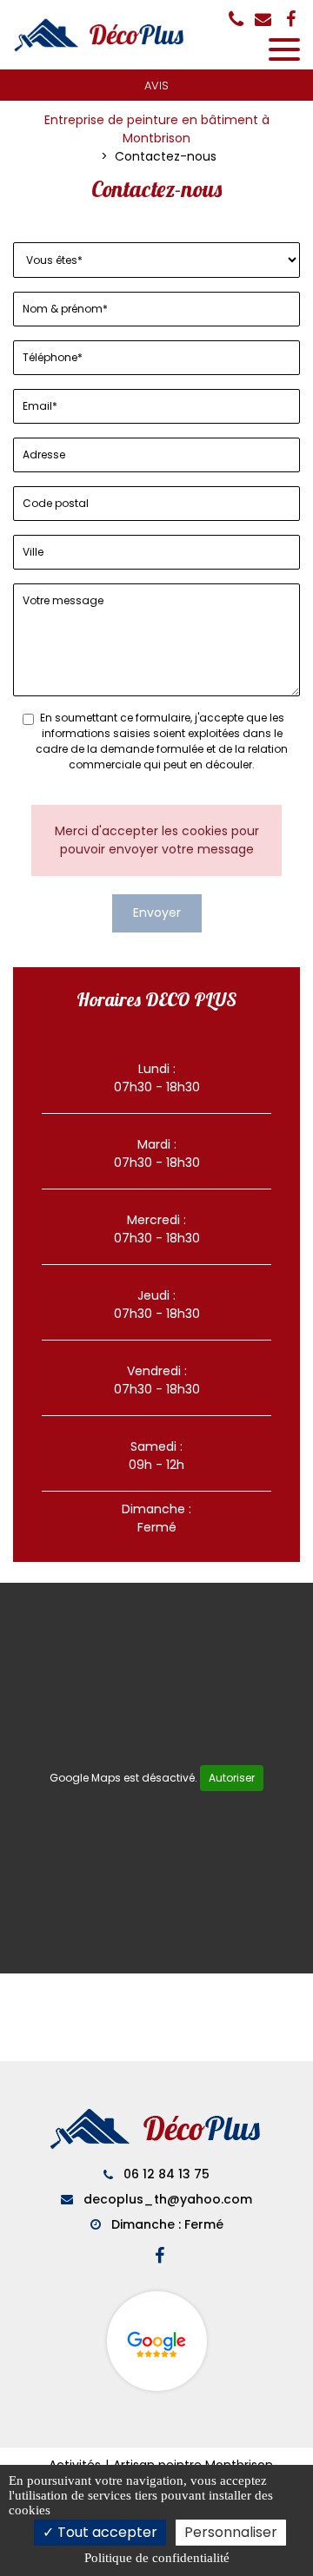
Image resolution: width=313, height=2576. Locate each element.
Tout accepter (106, 2532)
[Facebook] (291, 19)
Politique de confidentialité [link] (157, 2558)
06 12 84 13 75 (165, 2174)
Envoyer (157, 912)
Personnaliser (231, 2532)
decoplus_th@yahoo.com (166, 2199)
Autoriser (232, 1778)
